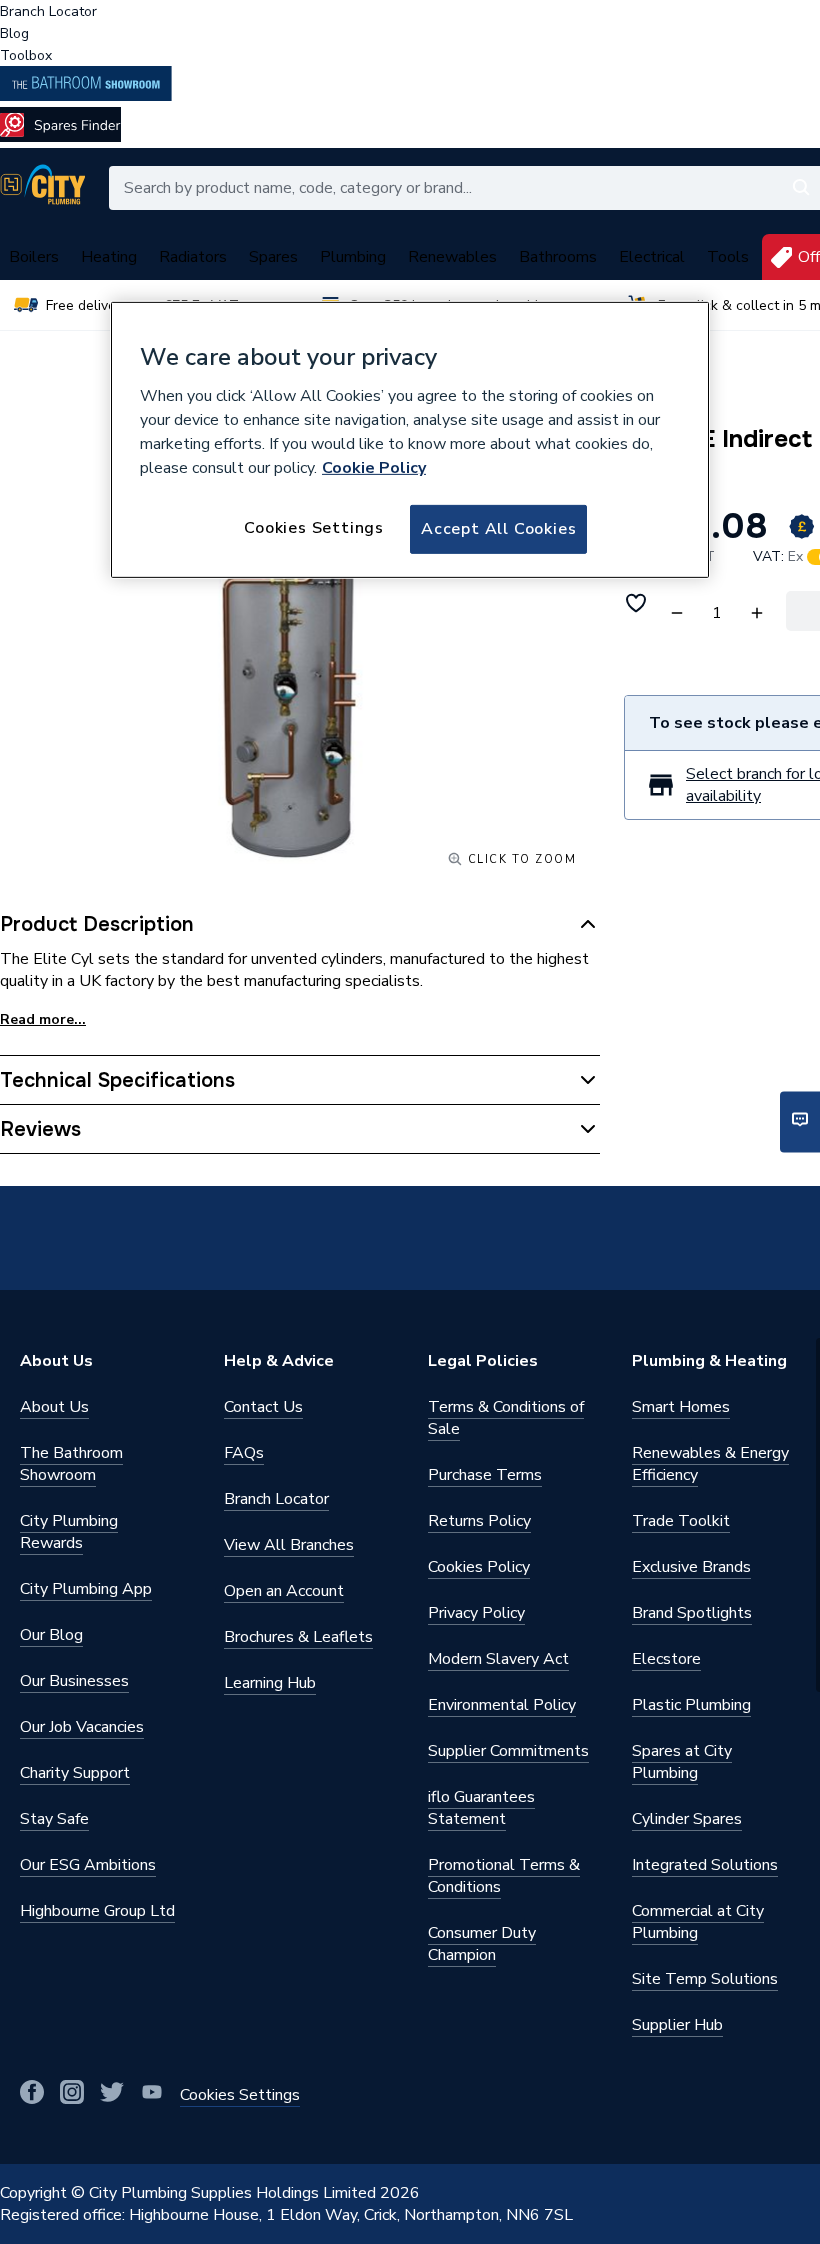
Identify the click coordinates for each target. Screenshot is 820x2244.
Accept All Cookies (498, 529)
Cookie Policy (374, 468)
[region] (410, 439)
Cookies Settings (314, 528)
